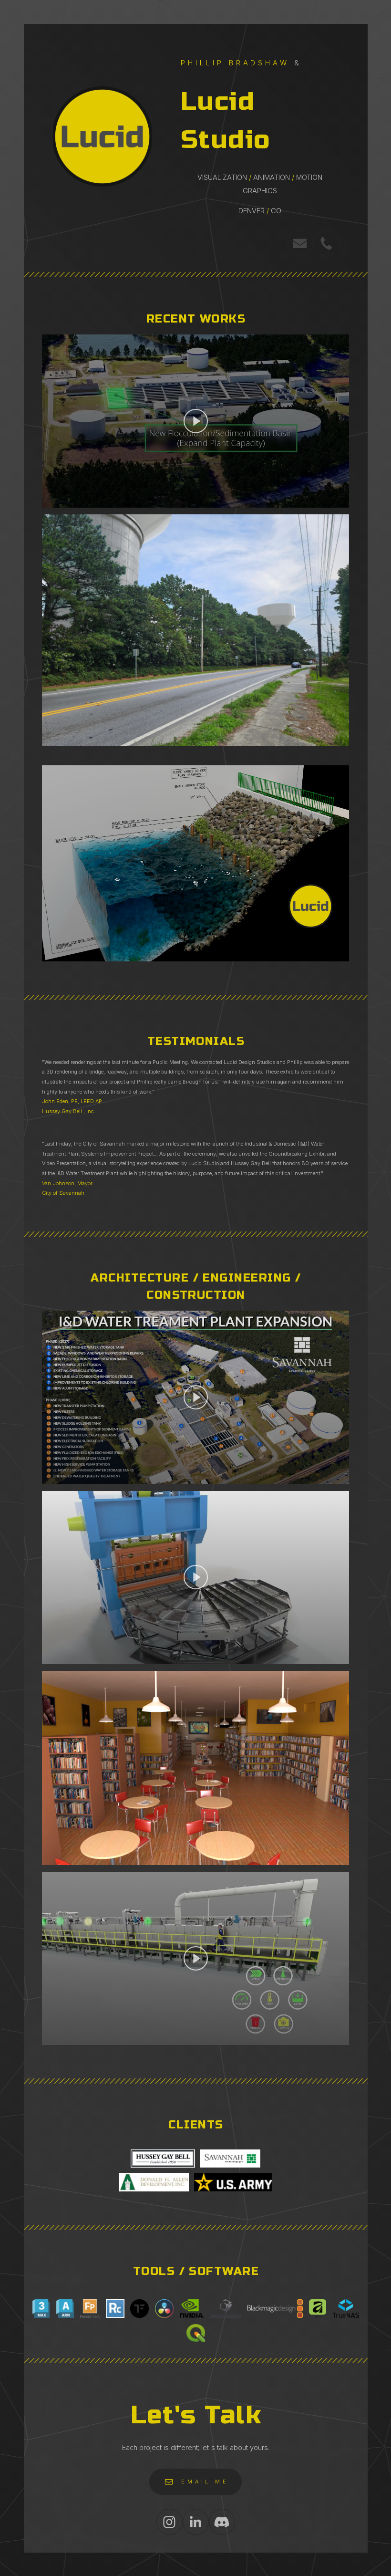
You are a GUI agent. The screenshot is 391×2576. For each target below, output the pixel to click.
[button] (300, 243)
